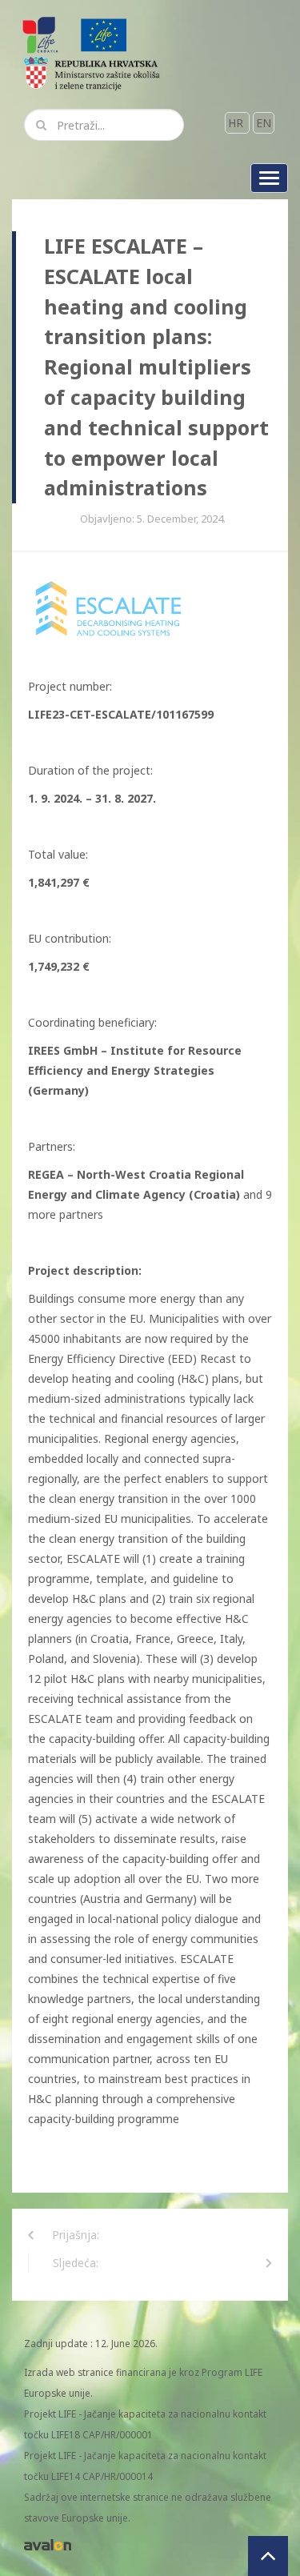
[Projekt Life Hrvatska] (42, 34)
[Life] (104, 34)
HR (237, 123)
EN (264, 123)
